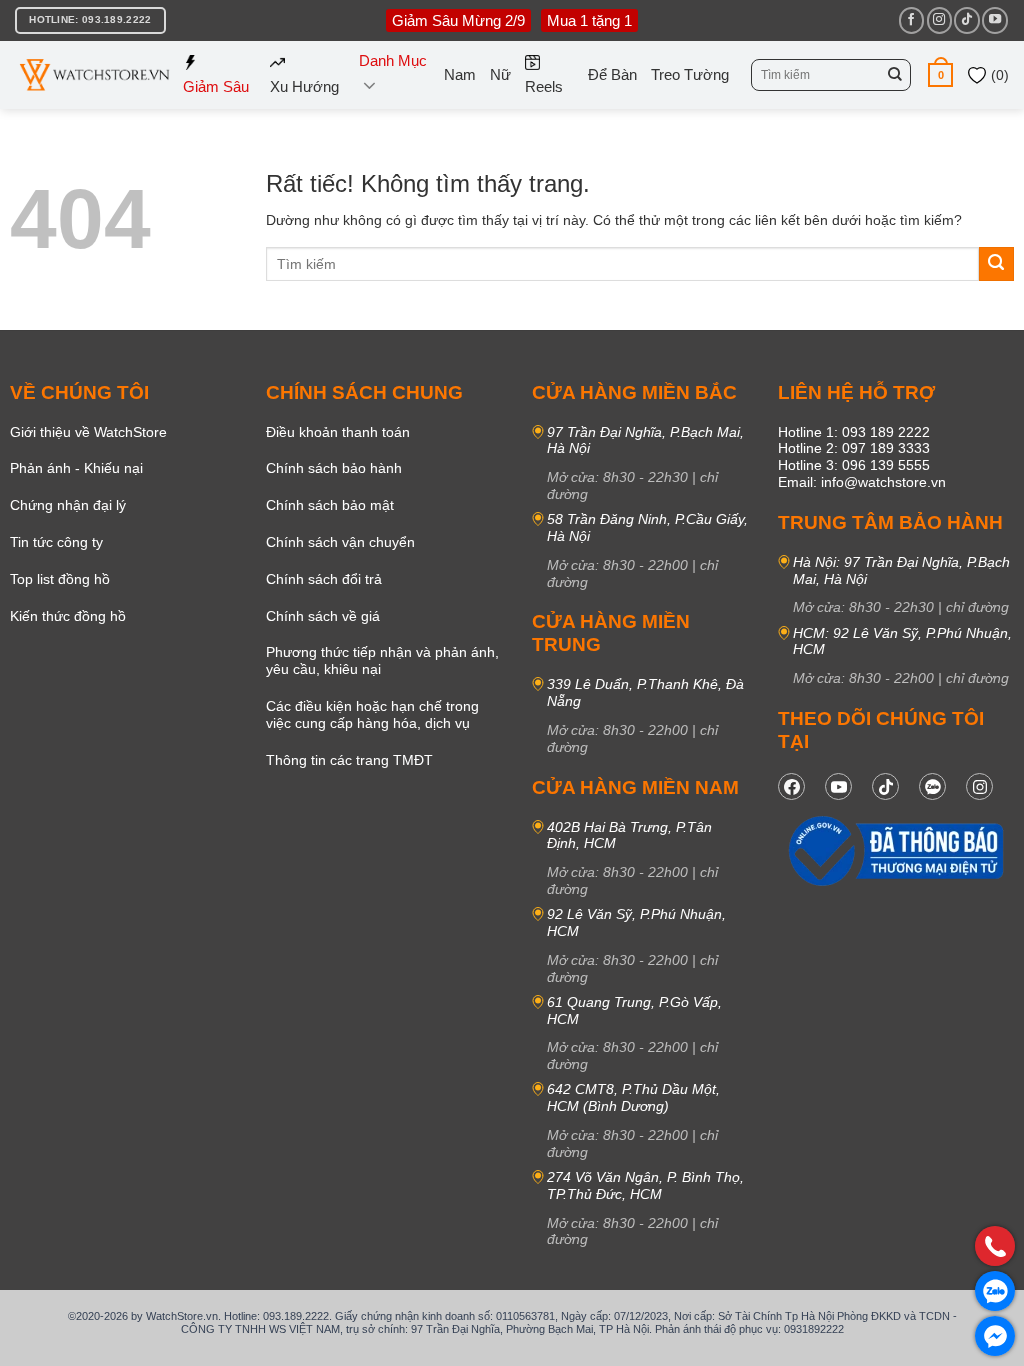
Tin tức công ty (56, 542)
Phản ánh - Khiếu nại (76, 468)
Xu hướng (304, 86)
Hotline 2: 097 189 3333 (854, 448)
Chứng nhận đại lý (68, 505)
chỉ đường (977, 607)
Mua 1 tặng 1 (589, 20)
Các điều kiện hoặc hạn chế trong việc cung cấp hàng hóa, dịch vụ (372, 714)
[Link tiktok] (885, 786)
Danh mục (393, 60)
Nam (460, 74)
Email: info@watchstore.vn (862, 482)
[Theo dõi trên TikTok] (966, 20)
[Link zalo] (932, 786)
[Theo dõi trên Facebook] (911, 20)
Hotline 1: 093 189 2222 (854, 432)
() (998, 75)
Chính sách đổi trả (324, 579)
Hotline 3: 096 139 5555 (854, 465)
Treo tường (690, 74)
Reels (544, 86)
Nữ (500, 74)
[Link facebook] (791, 786)
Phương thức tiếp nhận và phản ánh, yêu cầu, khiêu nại (382, 660)
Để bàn (612, 74)
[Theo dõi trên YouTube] (994, 20)
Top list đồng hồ (60, 579)
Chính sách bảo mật (330, 505)
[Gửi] (895, 75)
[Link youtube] (838, 786)
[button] (940, 74)
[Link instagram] (979, 786)
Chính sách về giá (323, 616)
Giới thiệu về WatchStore (88, 432)
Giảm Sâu (216, 86)
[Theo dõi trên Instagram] (939, 20)
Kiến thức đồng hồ (68, 616)
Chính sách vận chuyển (340, 542)
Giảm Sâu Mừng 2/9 (458, 20)
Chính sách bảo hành (334, 468)
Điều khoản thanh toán (338, 432)
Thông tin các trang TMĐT (349, 760)
